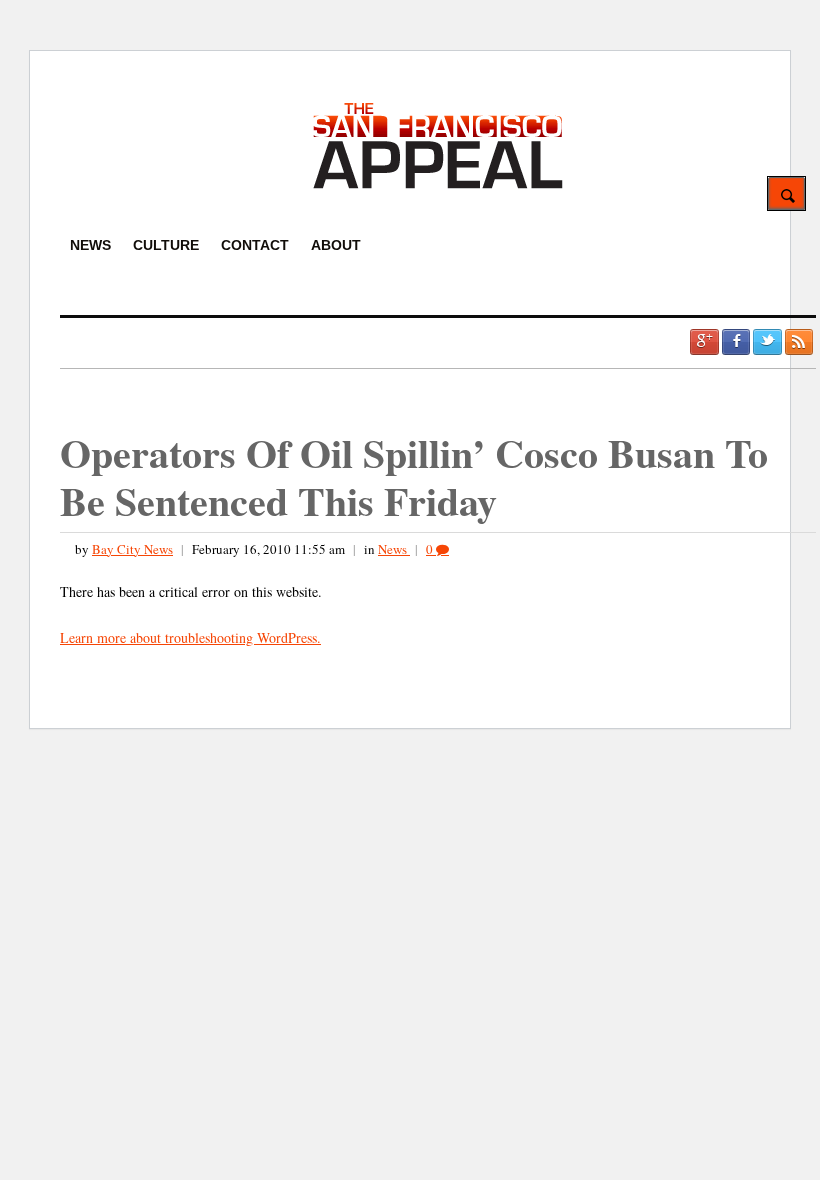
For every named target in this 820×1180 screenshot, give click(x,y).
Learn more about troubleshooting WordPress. (190, 637)
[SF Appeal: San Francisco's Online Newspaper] (438, 185)
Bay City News (132, 549)
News (394, 549)
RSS (799, 342)
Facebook (736, 342)
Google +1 (704, 342)
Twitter (767, 342)
